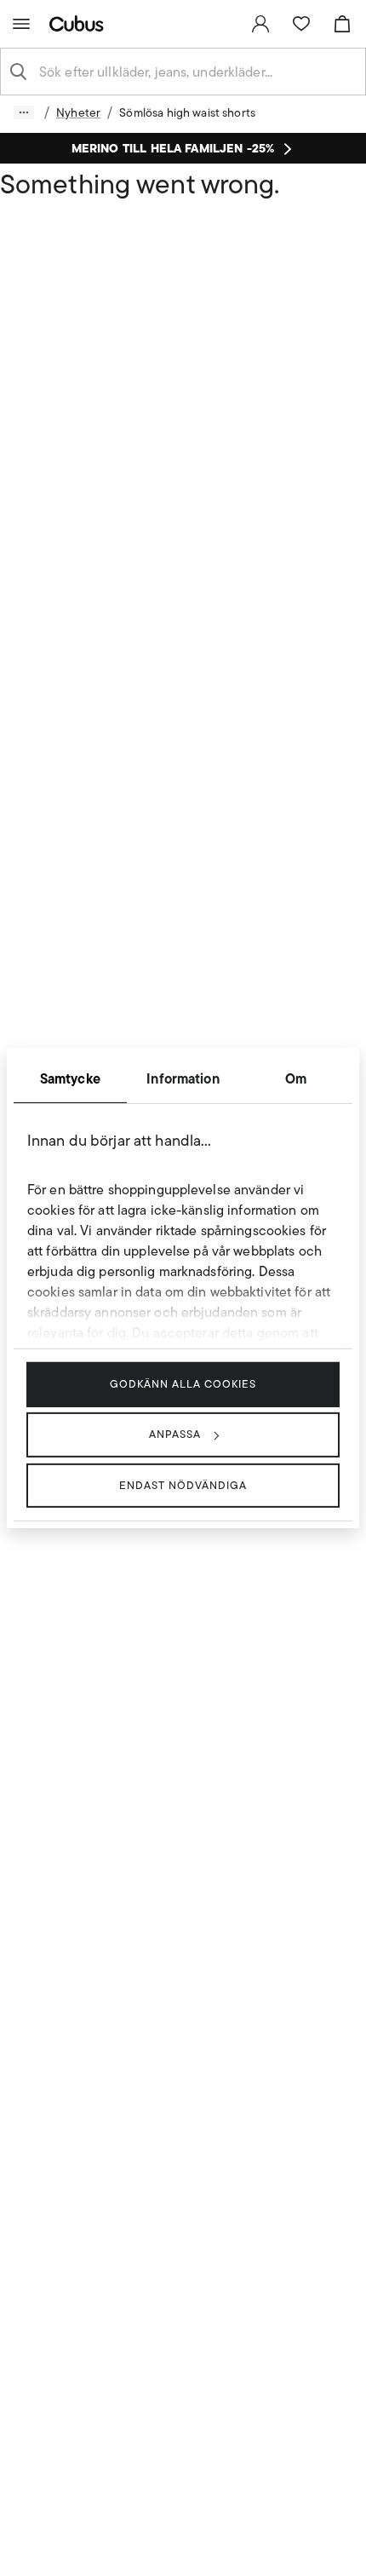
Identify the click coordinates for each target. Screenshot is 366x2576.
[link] (260, 24)
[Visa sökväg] (24, 112)
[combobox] (197, 72)
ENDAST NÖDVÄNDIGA (183, 1484)
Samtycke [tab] (70, 1078)
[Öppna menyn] (21, 24)
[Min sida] (260, 24)
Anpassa (175, 1434)
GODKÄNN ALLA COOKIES (183, 1384)
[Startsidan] (80, 23)
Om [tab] (296, 1078)
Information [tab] (183, 1078)
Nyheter (78, 112)
